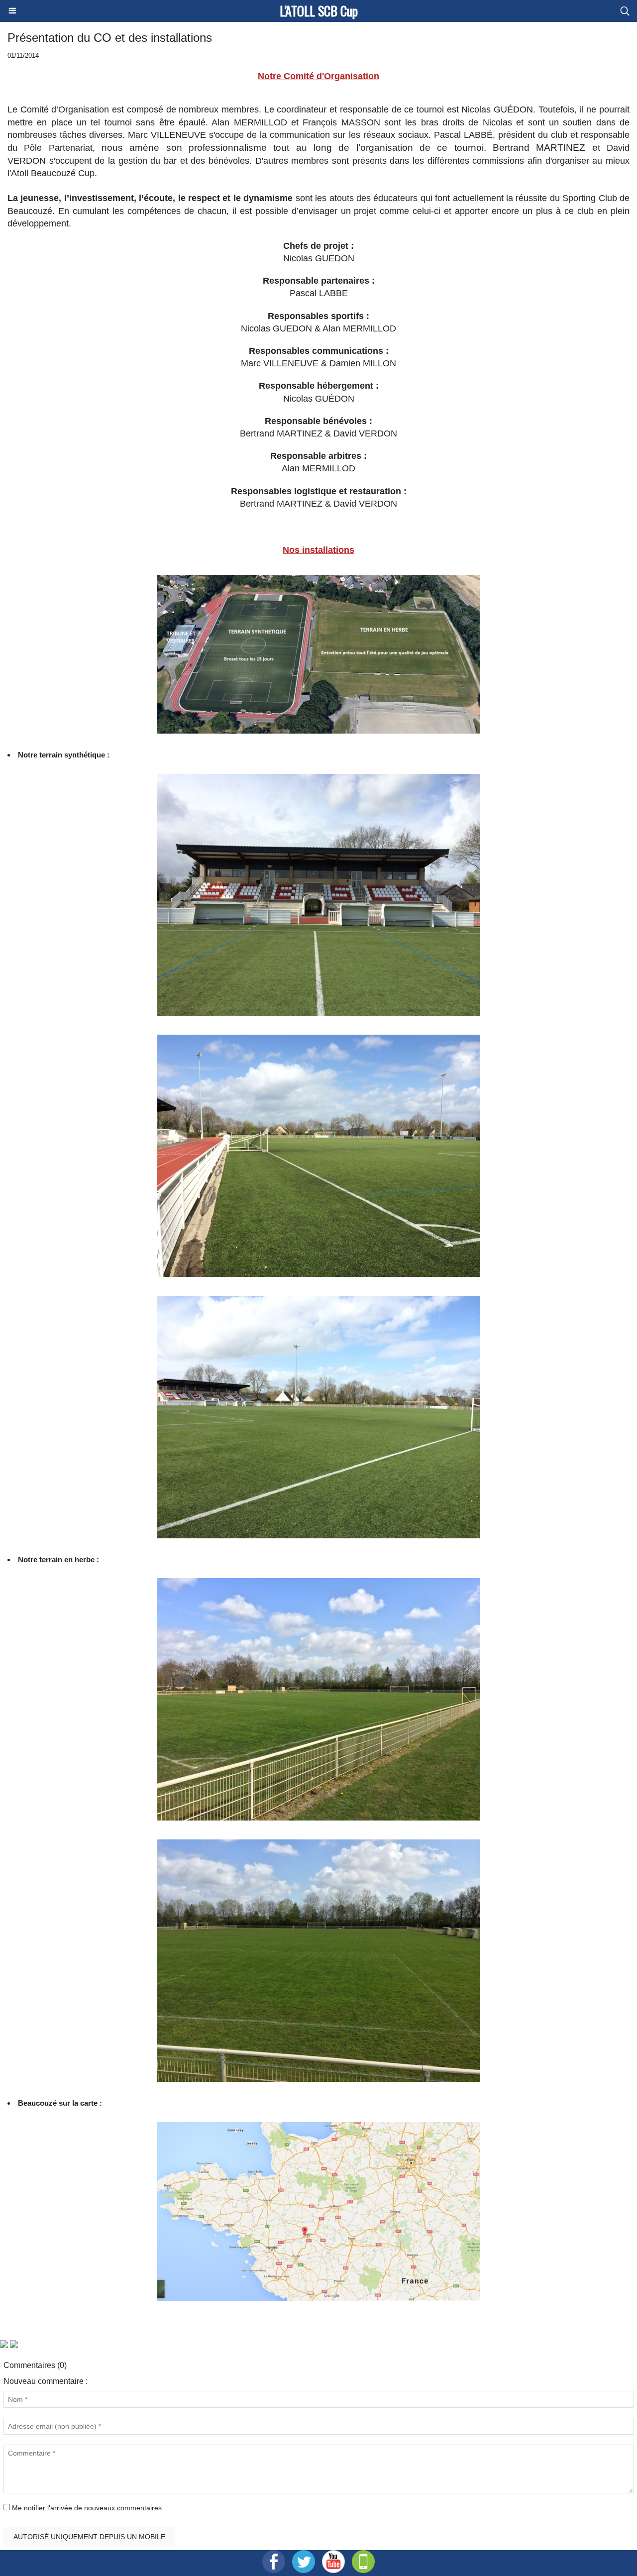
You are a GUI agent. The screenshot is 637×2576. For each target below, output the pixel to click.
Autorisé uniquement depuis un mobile (89, 2537)
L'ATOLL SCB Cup (319, 11)
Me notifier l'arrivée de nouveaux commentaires (87, 2508)
